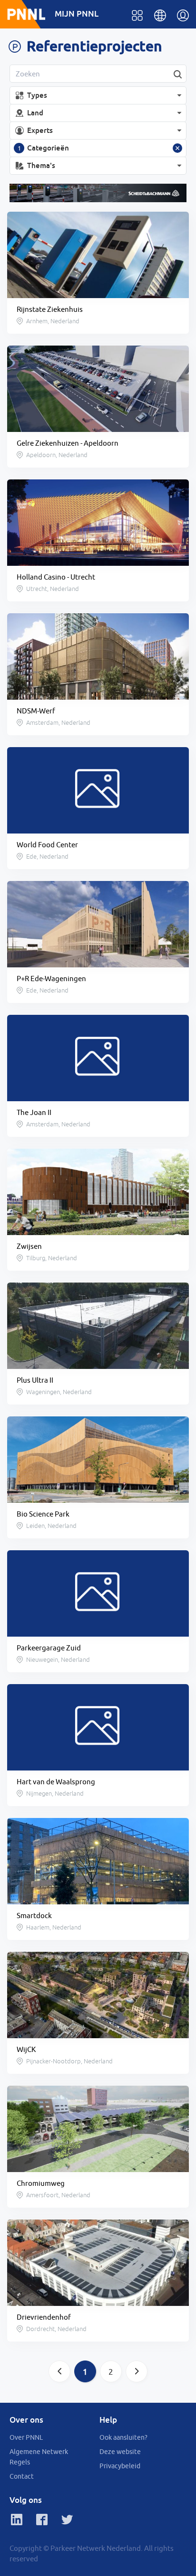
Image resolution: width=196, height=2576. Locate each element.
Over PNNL (26, 2437)
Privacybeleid (120, 2466)
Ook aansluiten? (123, 2437)
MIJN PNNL (77, 14)
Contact (22, 2476)
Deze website (120, 2452)
